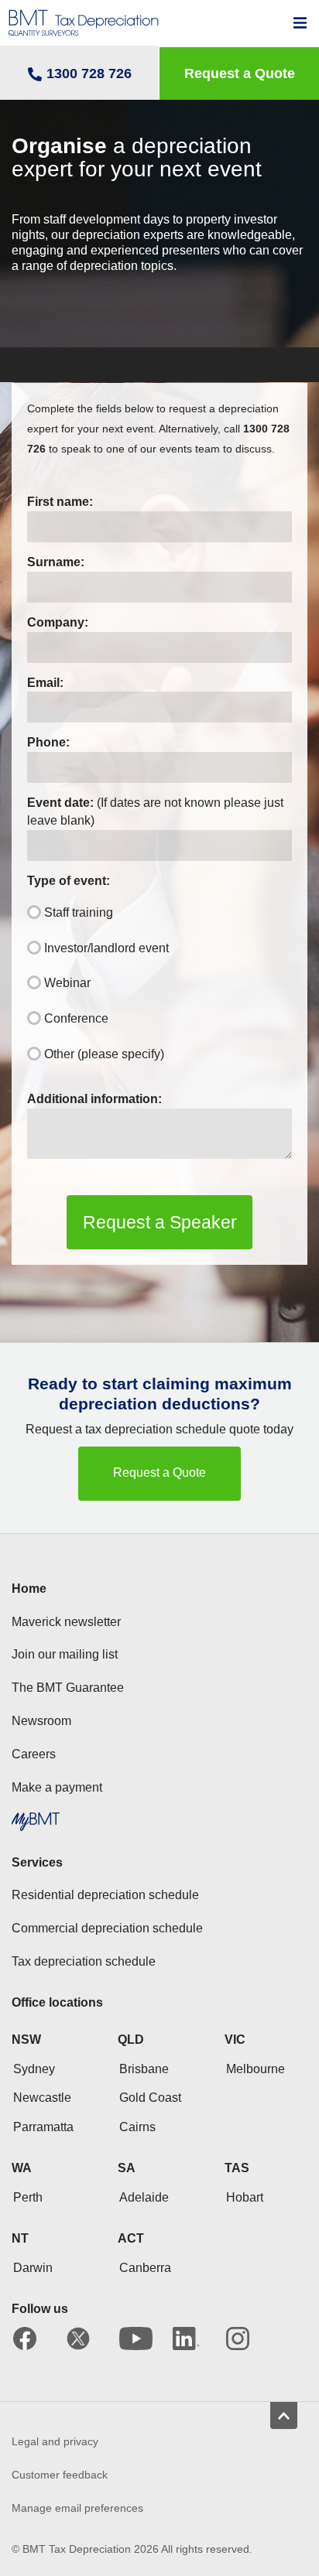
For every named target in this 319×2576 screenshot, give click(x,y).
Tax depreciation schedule (84, 1961)
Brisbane (144, 2069)
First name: (60, 502)
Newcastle (42, 2098)
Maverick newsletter (66, 1622)
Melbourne (256, 2069)
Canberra (145, 2268)
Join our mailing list (65, 1654)
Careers (34, 1754)
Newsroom (41, 1721)
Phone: (48, 742)
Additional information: (94, 1099)
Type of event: (69, 881)
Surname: (56, 562)
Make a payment (57, 1787)
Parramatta (43, 2127)
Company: (58, 622)
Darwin (33, 2268)
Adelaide (144, 2197)
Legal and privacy (55, 2441)
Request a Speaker (160, 1222)
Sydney (34, 2069)
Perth (28, 2197)
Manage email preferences (77, 2508)
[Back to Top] (284, 2415)
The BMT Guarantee (68, 1688)
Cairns (137, 2127)
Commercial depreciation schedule (107, 1928)
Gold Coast (150, 2098)
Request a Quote (159, 1472)
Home (29, 1589)
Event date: (155, 811)
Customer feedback (60, 2475)
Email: (45, 683)
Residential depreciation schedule (105, 1895)
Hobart (245, 2197)
